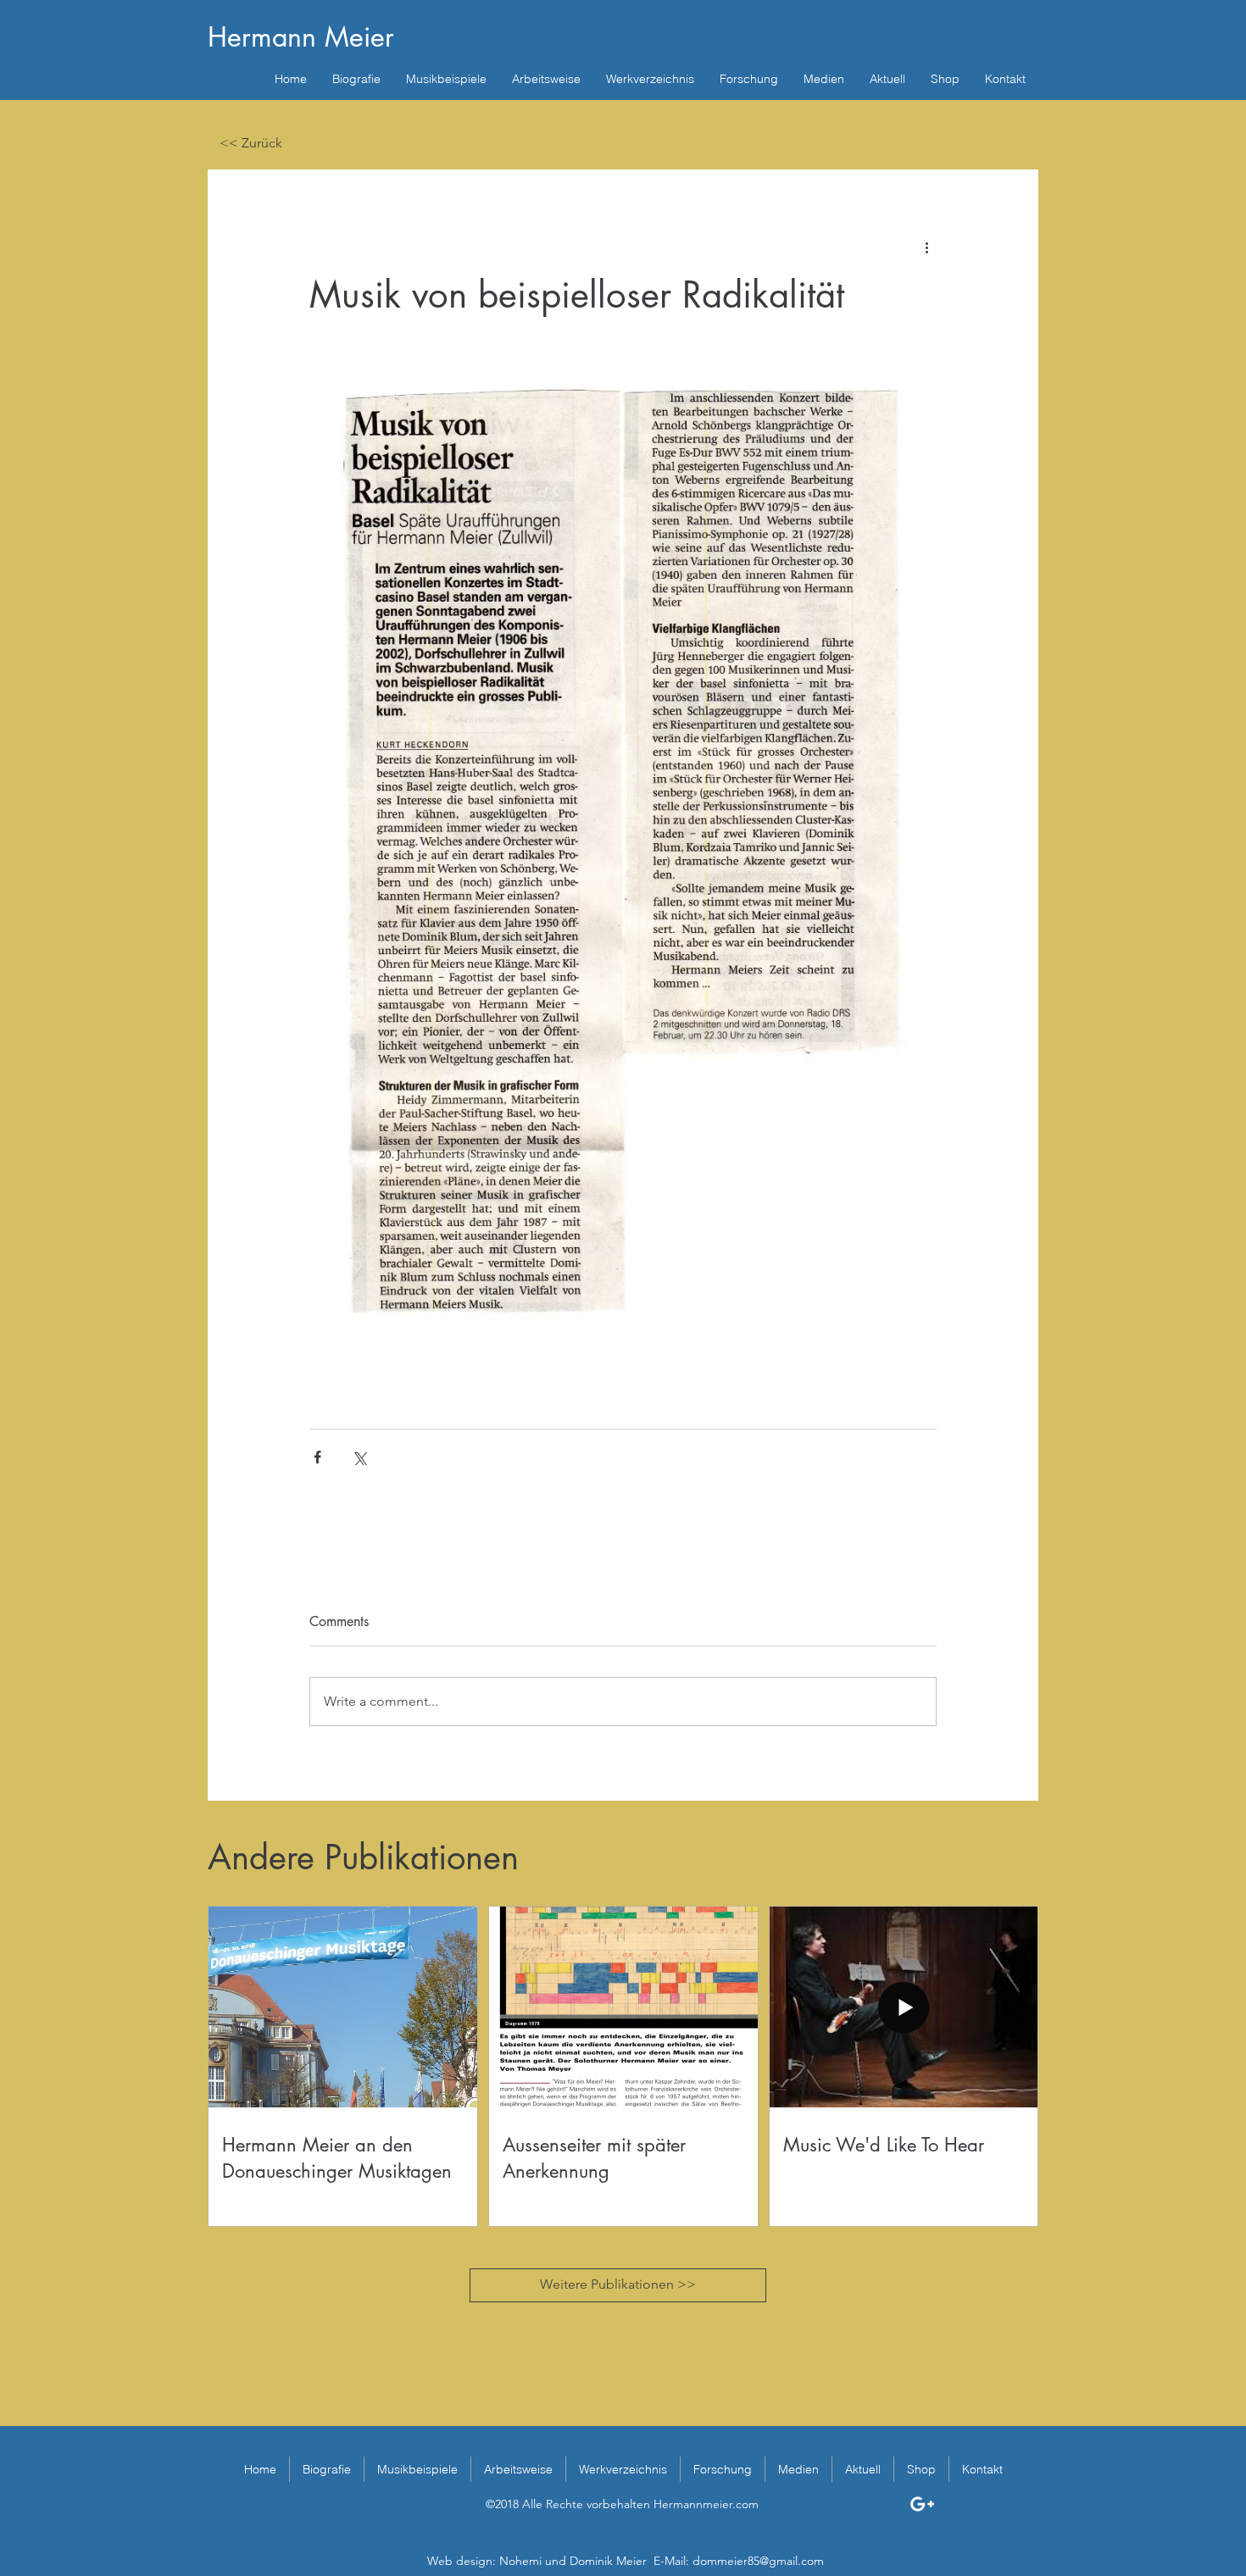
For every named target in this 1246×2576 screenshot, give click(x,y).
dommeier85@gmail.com (758, 2561)
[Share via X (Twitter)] (359, 1457)
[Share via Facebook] (317, 1457)
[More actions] (926, 247)
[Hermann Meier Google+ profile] (922, 2504)
